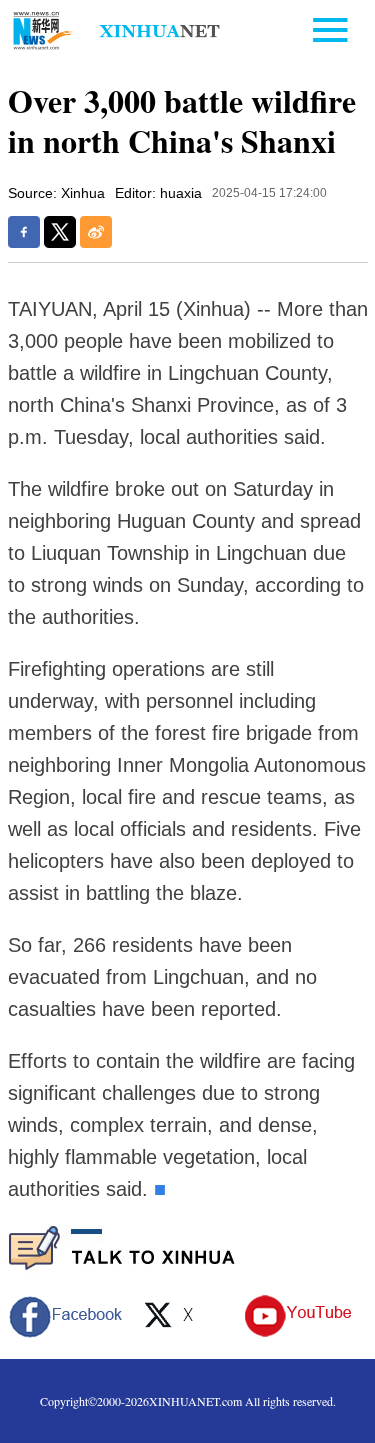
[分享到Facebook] (24, 232)
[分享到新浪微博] (96, 232)
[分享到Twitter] (60, 232)
